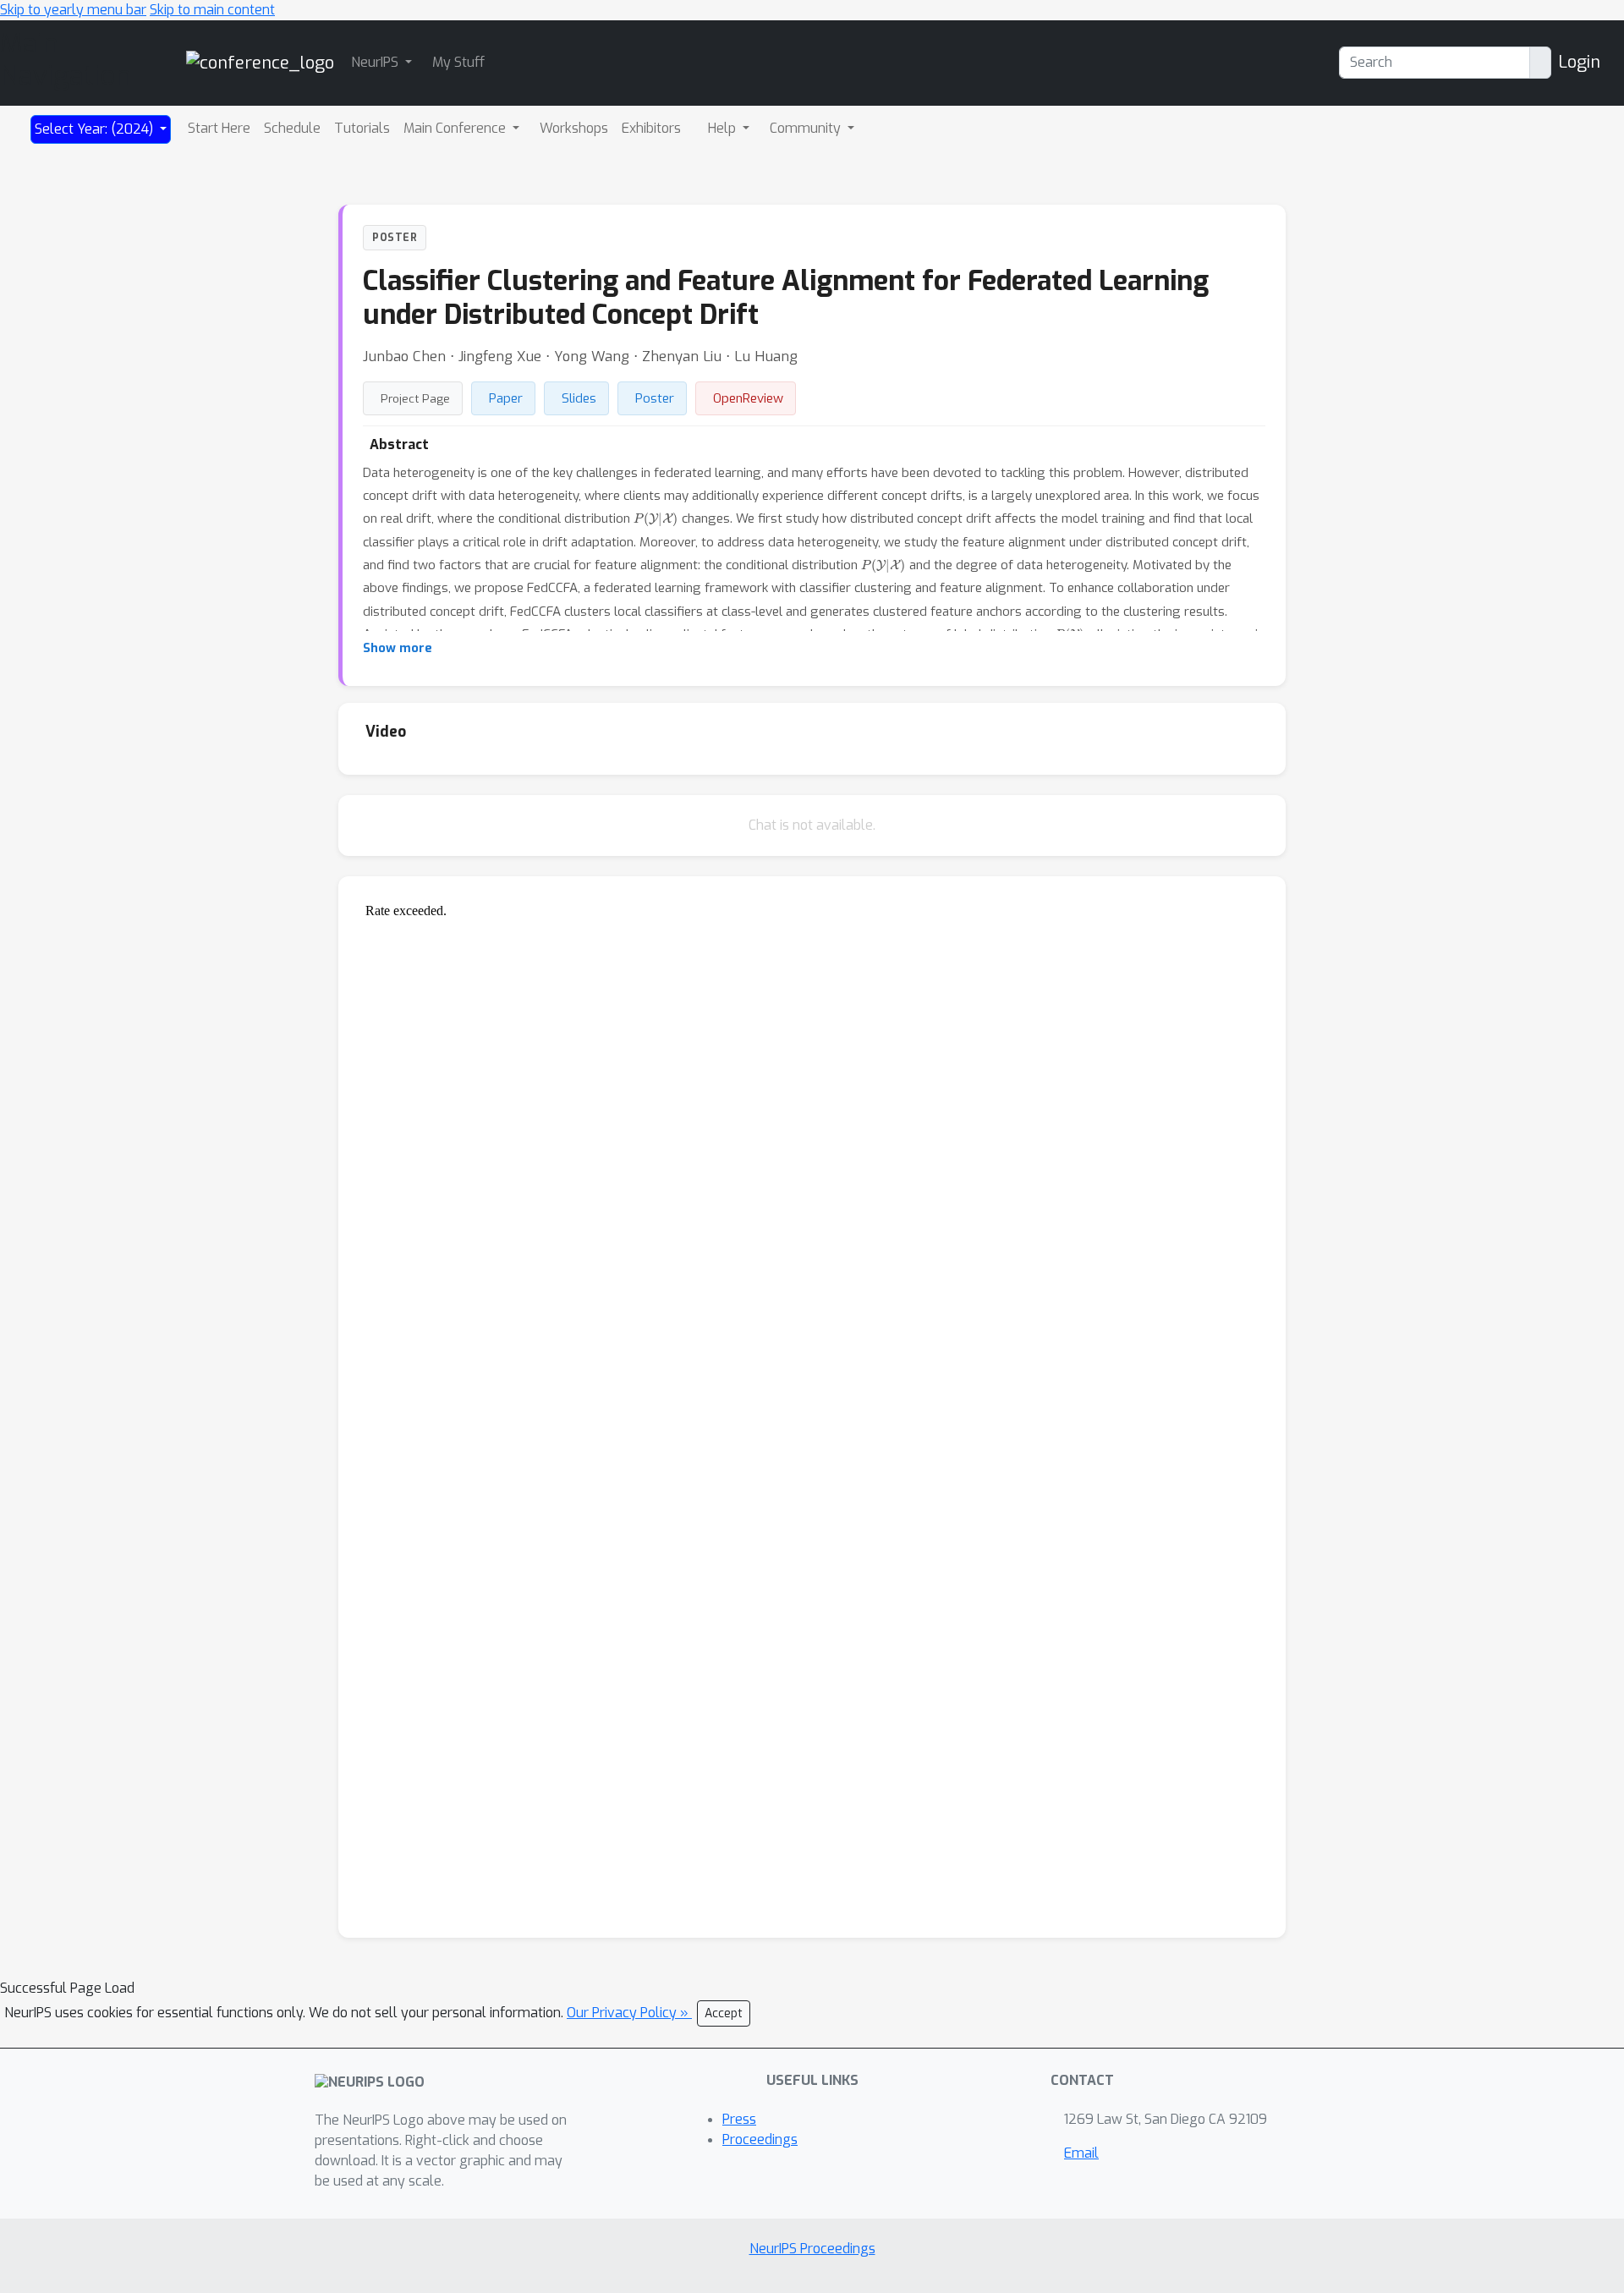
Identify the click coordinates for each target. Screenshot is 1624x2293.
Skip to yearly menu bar (73, 10)
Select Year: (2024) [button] (96, 129)
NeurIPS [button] (376, 62)
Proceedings (760, 2139)
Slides (579, 398)
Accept (724, 2013)
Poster (655, 398)
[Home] (260, 62)
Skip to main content (212, 10)
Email (1081, 2153)
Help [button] (724, 128)
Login (1579, 62)
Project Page (415, 398)
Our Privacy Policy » (629, 2013)
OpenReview (748, 398)
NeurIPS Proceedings (812, 2249)
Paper (506, 398)
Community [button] (807, 128)
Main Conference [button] (456, 128)
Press (739, 2119)
